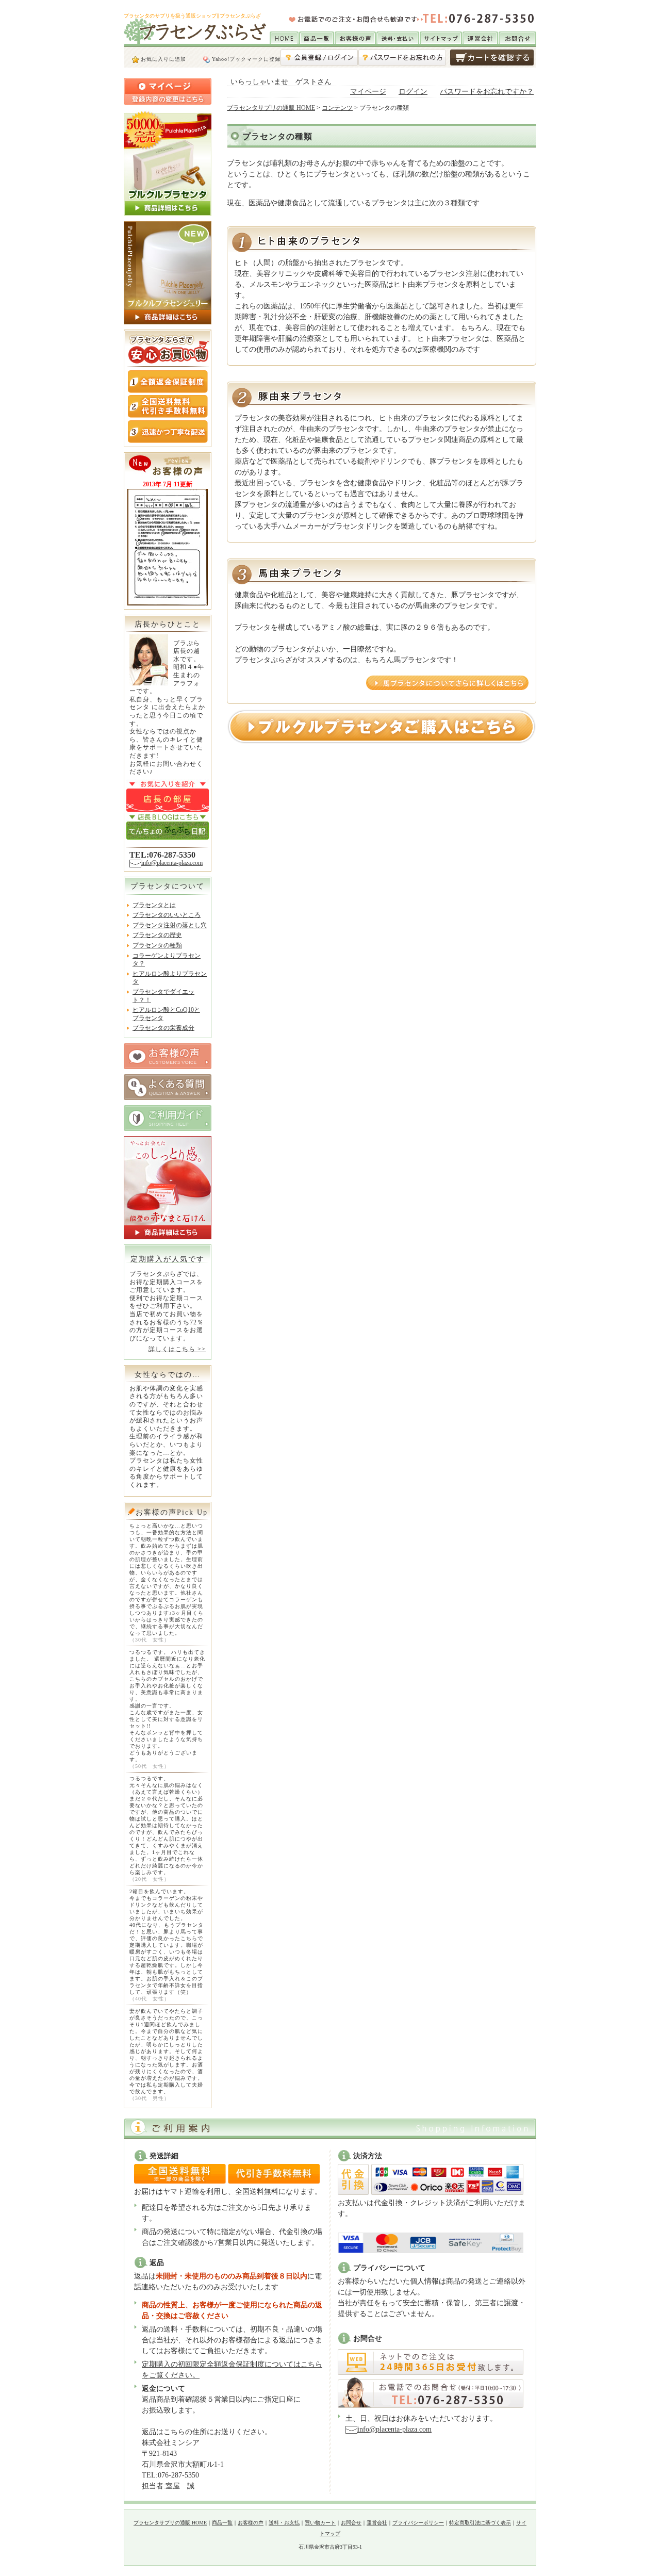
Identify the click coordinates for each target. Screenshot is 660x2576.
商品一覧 (222, 2523)
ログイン (413, 92)
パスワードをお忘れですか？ (487, 92)
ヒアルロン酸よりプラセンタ (170, 978)
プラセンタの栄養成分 (163, 1028)
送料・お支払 (284, 2523)
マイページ (368, 92)
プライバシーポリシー (418, 2523)
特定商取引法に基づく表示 (480, 2523)
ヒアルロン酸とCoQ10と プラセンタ (166, 1014)
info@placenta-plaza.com (172, 863)
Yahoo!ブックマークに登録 (245, 59)
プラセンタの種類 (157, 945)
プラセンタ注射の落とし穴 (170, 925)
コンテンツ (337, 108)
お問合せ (351, 2523)
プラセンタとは (154, 905)
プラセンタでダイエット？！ (163, 996)
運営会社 (377, 2523)
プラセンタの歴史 (157, 935)
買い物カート (320, 2523)
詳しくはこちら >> (177, 1349)
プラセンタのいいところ (167, 915)
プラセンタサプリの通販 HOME (271, 108)
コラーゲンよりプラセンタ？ (167, 960)
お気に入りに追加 (162, 59)
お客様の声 (251, 2523)
